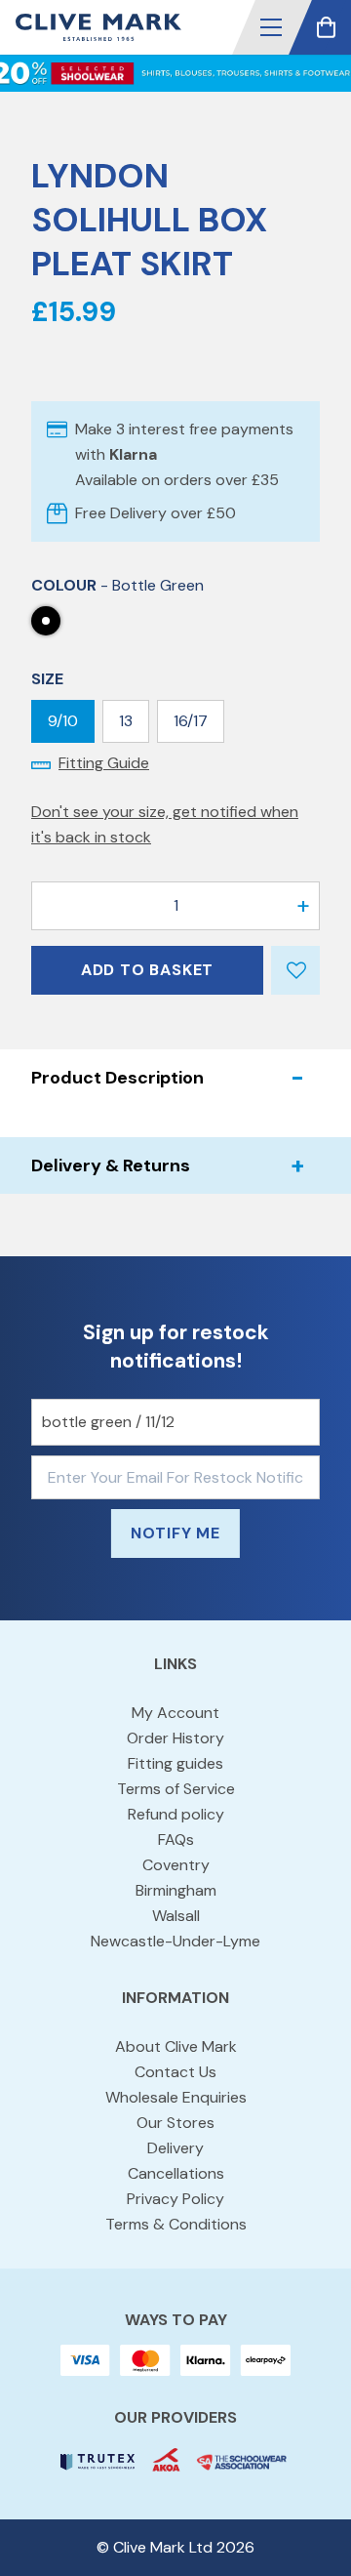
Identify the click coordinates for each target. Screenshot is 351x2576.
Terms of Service (176, 1789)
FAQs (176, 1840)
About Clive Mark (176, 2046)
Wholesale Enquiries (176, 2097)
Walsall (176, 1916)
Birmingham (176, 1890)
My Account (175, 1713)
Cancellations (176, 2173)
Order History (175, 1738)
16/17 (191, 721)
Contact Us (175, 2072)
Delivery (175, 2148)
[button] (271, 27)
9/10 (63, 721)
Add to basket (147, 970)
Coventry (176, 1865)
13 (126, 721)
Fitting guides (175, 1763)
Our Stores (175, 2123)
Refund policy (176, 1814)
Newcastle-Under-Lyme (175, 1941)
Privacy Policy (175, 2199)
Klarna (133, 454)
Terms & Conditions (176, 2224)
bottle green (46, 621)
